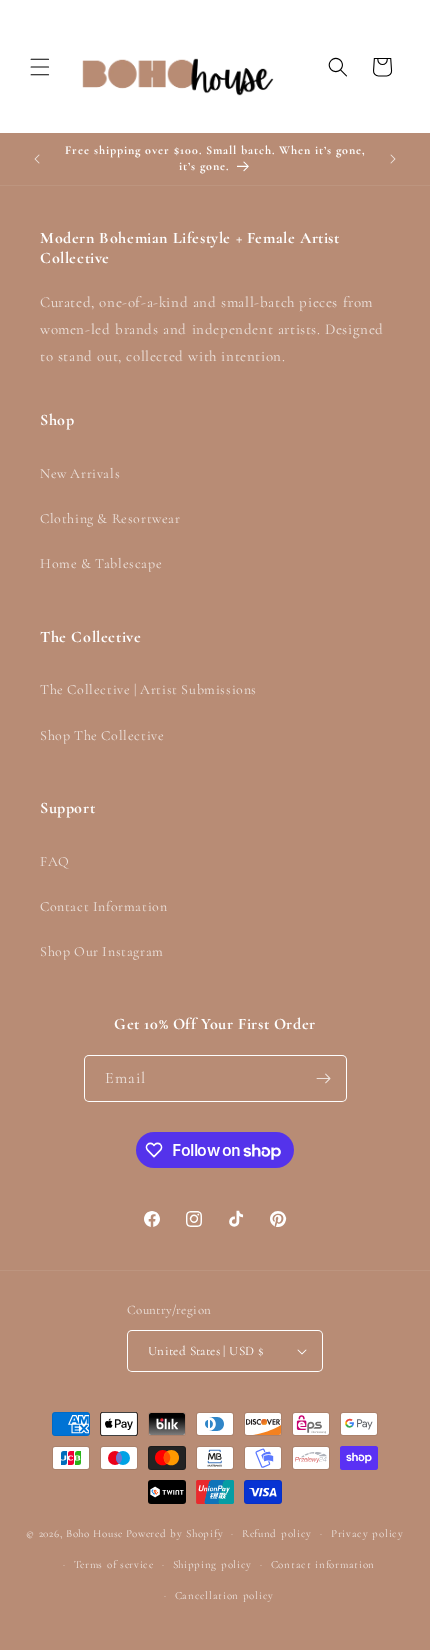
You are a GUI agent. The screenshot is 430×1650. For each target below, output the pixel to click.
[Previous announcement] (37, 159)
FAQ (55, 861)
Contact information (323, 1564)
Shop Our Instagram (102, 951)
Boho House (94, 1533)
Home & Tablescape (101, 563)
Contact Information (103, 906)
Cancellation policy (224, 1595)
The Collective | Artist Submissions (148, 689)
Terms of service (114, 1564)
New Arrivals (80, 473)
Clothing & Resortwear (110, 518)
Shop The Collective (102, 735)
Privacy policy (367, 1533)
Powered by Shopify (175, 1533)
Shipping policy (213, 1564)
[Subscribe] (324, 1078)
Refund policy (277, 1533)
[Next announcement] (393, 159)
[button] (40, 67)
